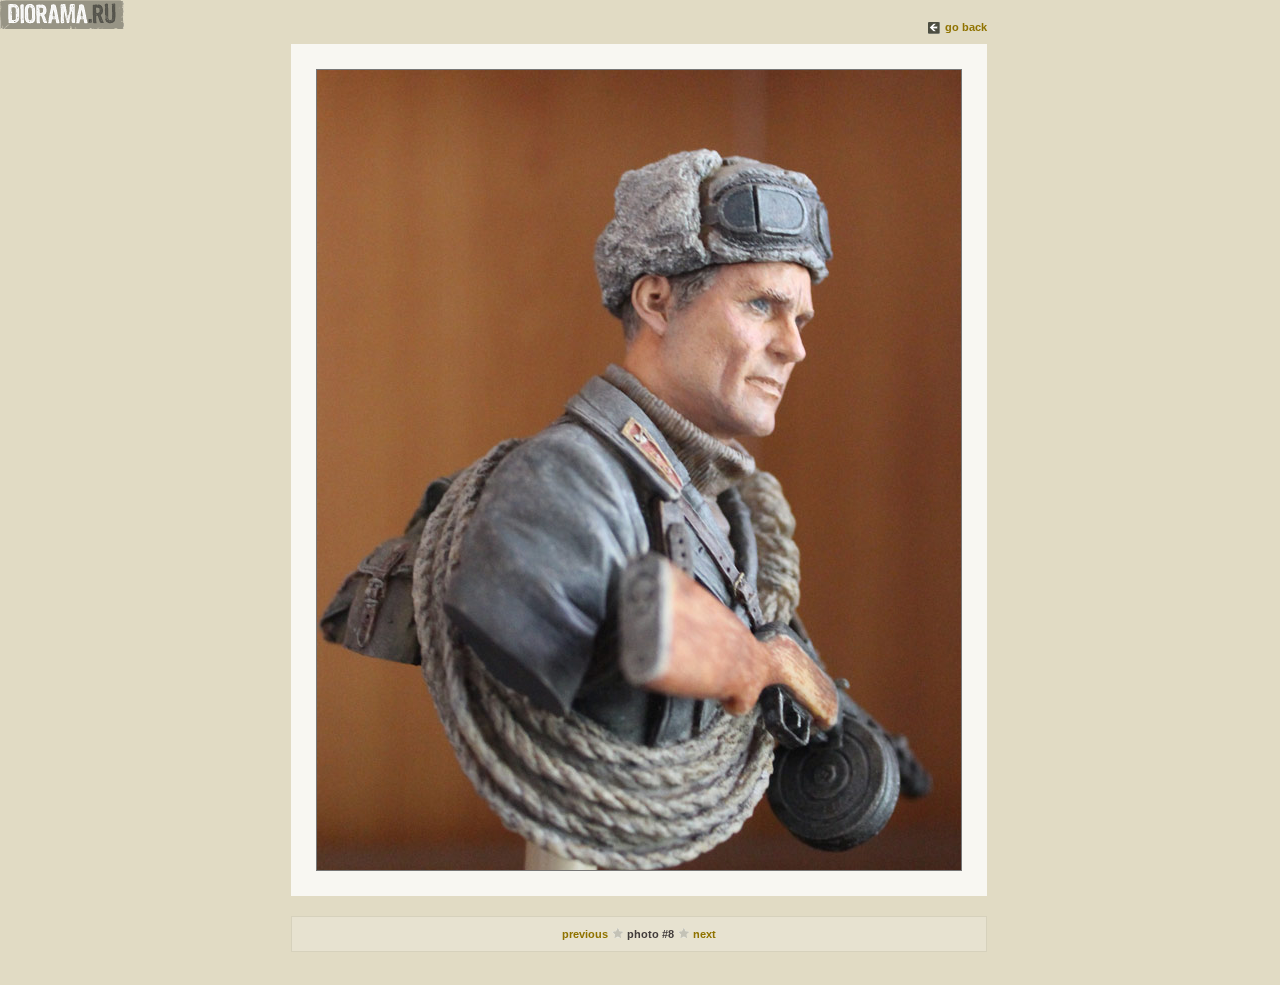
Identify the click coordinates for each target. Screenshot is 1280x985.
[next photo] (639, 470)
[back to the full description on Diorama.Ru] (935, 27)
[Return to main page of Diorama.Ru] (62, 25)
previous (586, 934)
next (704, 934)
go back (966, 27)
